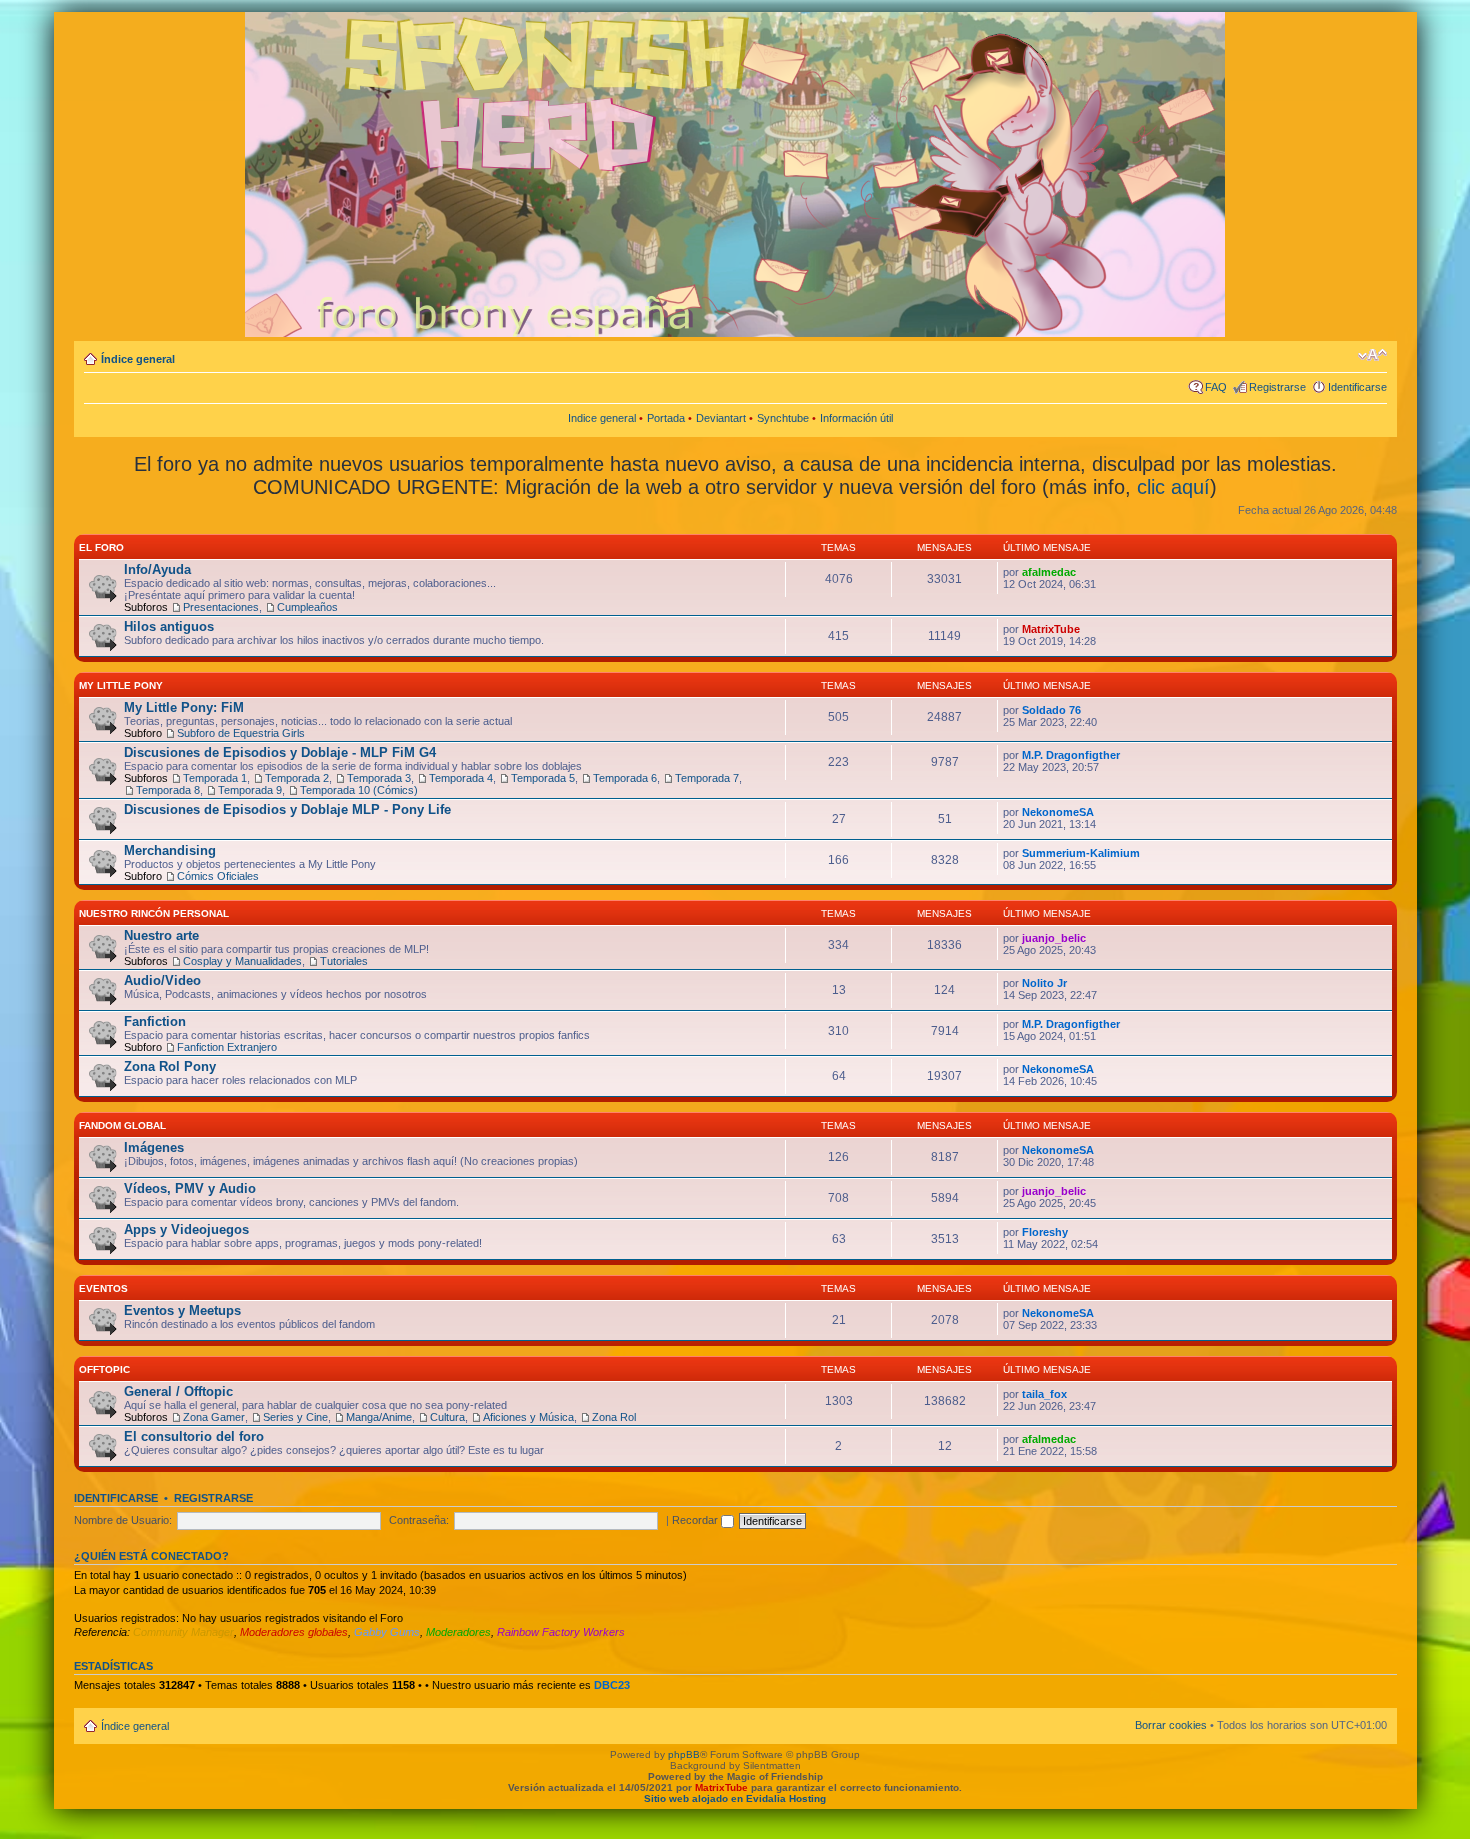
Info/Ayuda (157, 569)
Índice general (138, 359)
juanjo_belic (1054, 938)
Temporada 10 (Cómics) (359, 790)
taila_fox (1044, 1394)
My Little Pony (121, 685)
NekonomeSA (1058, 812)
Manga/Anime (379, 1417)
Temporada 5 (543, 778)
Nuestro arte (161, 935)
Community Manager (183, 1632)
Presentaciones (221, 607)
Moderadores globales (294, 1632)
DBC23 (612, 1685)
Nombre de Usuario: (123, 1520)
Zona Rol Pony (170, 1066)
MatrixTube (1051, 629)
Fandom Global (122, 1125)
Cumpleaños (307, 607)
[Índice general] (686, 172)
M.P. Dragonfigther (1071, 755)
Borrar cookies (1171, 1725)
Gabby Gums (387, 1632)
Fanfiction (155, 1021)
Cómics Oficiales (218, 876)
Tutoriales (344, 961)
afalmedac (1049, 572)
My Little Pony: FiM (184, 707)
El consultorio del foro (194, 1436)
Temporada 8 (168, 790)
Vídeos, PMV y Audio (190, 1188)
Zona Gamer (214, 1417)
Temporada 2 (297, 778)
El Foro (101, 547)
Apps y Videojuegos (186, 1229)
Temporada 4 (461, 778)
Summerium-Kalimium (1081, 853)
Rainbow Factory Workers (561, 1632)
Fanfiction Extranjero (227, 1047)
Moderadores (458, 1632)
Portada (666, 418)
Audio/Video (162, 980)
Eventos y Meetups (182, 1310)
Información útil (856, 418)
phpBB (684, 1754)
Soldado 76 (1051, 710)
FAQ (1216, 387)
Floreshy (1045, 1232)
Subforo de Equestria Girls (241, 733)
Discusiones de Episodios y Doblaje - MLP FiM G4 (280, 752)
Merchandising (170, 850)
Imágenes (154, 1147)
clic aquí (1173, 487)
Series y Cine (295, 1417)
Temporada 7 (707, 778)
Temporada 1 (215, 778)
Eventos (103, 1288)
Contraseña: (419, 1520)
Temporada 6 (625, 778)
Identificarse (1357, 387)
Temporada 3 (379, 778)
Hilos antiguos (169, 626)
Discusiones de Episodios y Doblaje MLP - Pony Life (287, 809)
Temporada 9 (250, 790)
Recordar (696, 1520)
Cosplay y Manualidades (242, 961)
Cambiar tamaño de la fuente (1372, 355)
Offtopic (104, 1369)
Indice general (602, 418)
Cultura (447, 1417)
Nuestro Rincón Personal (154, 913)
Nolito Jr (1044, 983)
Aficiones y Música (528, 1417)
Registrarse (1277, 387)
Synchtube (783, 418)
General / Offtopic (178, 1391)
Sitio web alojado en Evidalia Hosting (735, 1798)
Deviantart (721, 418)
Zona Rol (614, 1417)
